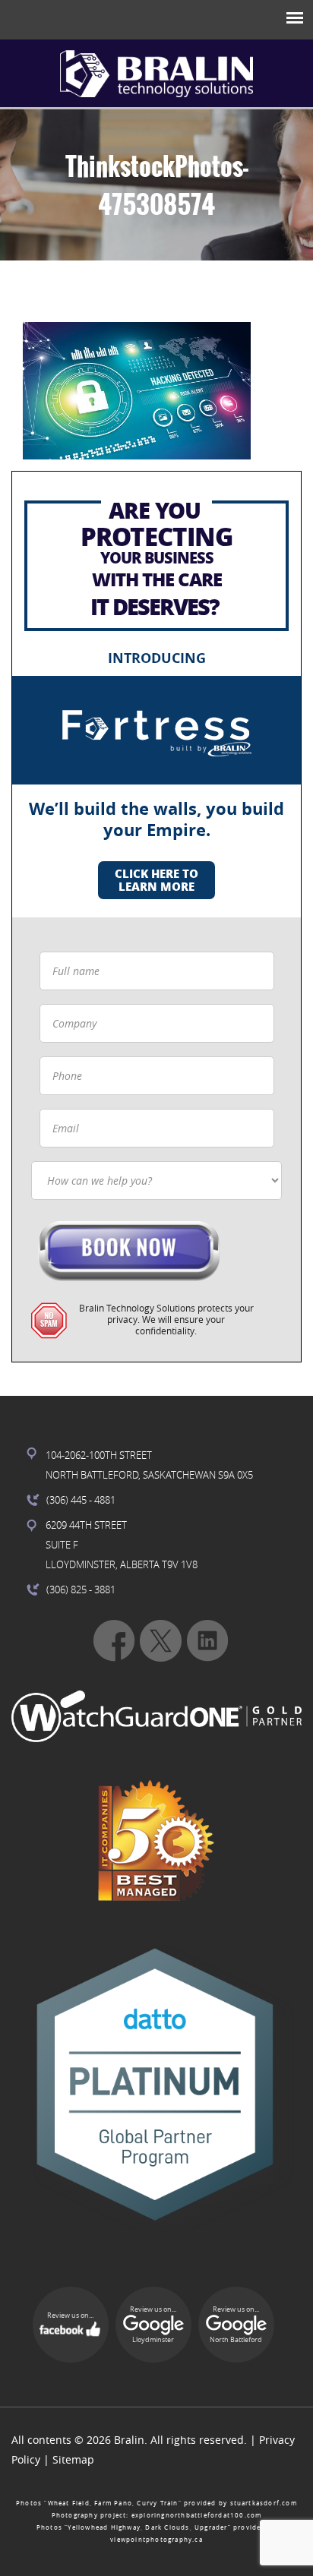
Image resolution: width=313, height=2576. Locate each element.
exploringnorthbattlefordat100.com (197, 2515)
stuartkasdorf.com (264, 2503)
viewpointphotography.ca (156, 2540)
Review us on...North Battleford (236, 2325)
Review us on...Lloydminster (153, 2325)
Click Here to (156, 880)
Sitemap (73, 2459)
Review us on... (70, 2316)
